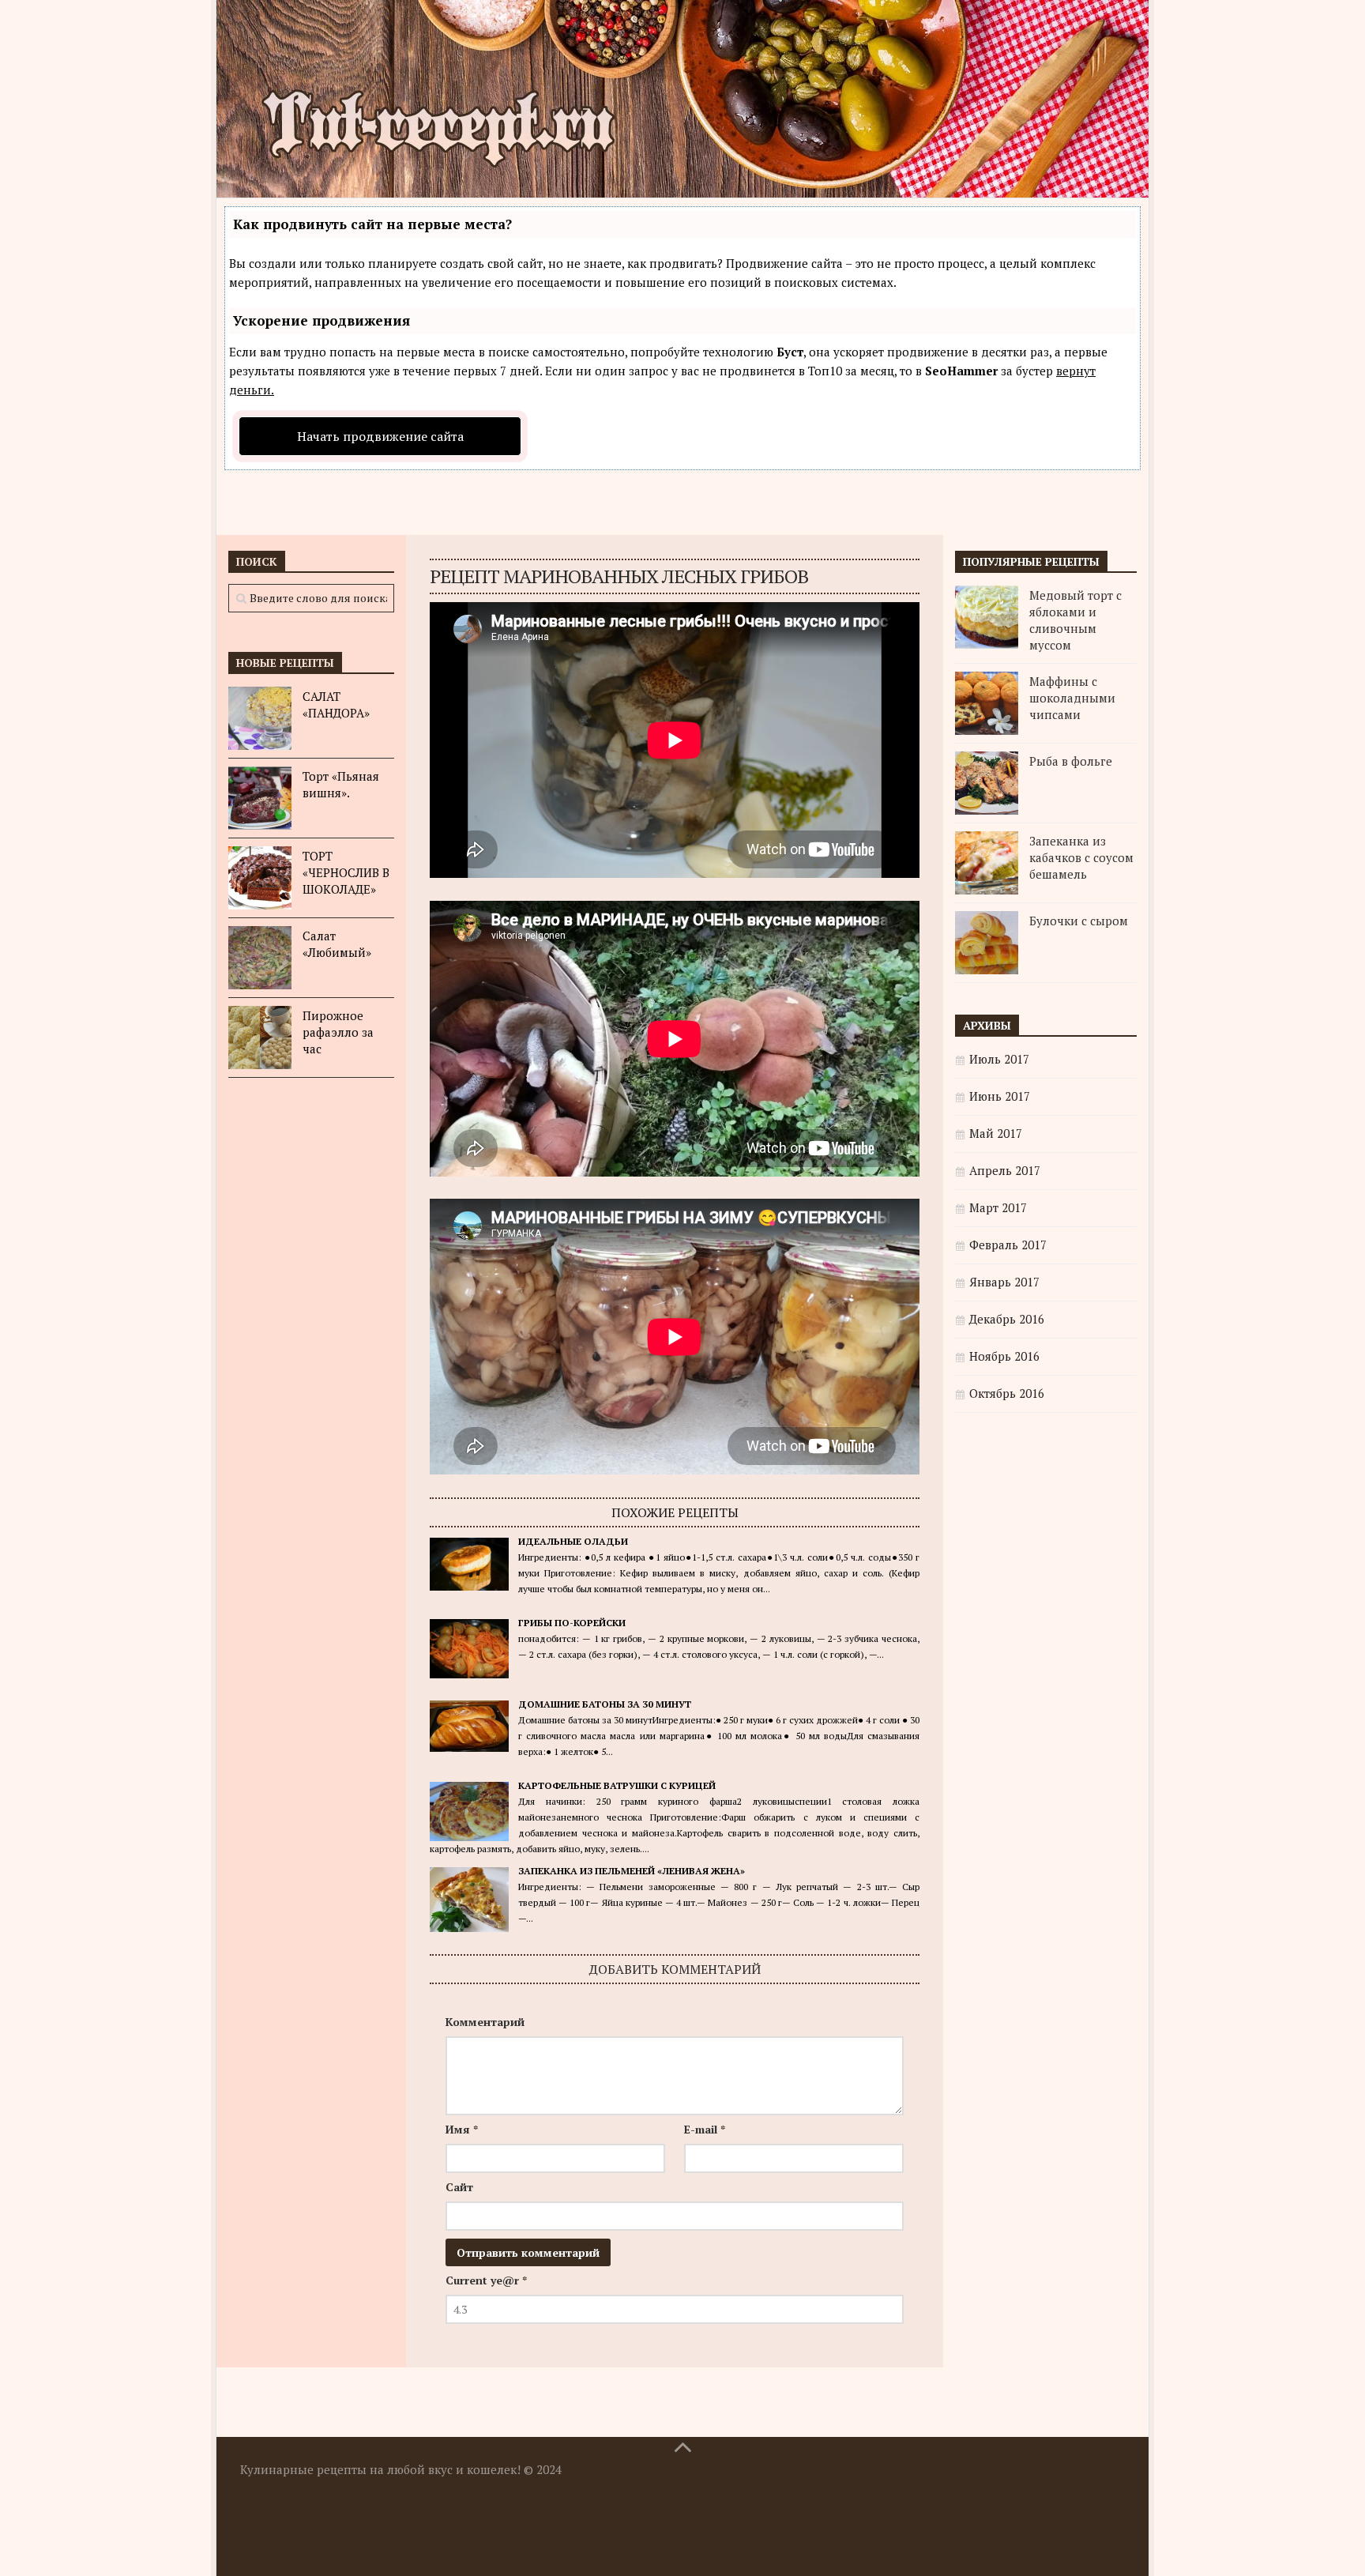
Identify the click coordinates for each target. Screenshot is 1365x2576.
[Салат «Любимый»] (260, 958)
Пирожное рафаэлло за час (338, 1032)
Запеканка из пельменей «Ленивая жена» (632, 1871)
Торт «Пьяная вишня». (341, 784)
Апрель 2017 (1005, 1170)
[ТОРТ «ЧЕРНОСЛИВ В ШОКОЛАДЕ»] (260, 878)
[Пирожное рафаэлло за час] (260, 1038)
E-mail (705, 2129)
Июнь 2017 (1000, 1096)
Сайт (459, 2187)
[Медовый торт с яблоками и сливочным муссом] (987, 617)
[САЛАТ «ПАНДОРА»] (260, 718)
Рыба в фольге (1071, 761)
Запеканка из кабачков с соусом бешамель (1081, 857)
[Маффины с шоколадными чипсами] (987, 703)
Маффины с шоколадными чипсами (1072, 698)
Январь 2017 (1004, 1282)
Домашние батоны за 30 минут (605, 1704)
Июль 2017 (999, 1059)
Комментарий (485, 2022)
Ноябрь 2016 (1004, 1356)
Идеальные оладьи (573, 1541)
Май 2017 (996, 1133)
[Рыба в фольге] (987, 783)
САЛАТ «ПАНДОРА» (336, 704)
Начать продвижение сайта (380, 436)
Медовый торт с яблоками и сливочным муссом (1075, 620)
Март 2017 (998, 1207)
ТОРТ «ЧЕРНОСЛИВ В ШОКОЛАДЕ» (346, 872)
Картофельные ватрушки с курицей (617, 1785)
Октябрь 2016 (1007, 1393)
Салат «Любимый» (337, 944)
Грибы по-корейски (572, 1623)
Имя (462, 2129)
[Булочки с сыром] (987, 943)
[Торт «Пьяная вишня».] (260, 798)
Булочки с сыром (1079, 921)
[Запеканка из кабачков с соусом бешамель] (987, 863)
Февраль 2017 (1008, 1245)
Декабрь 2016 (1007, 1319)
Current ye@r (486, 2280)
